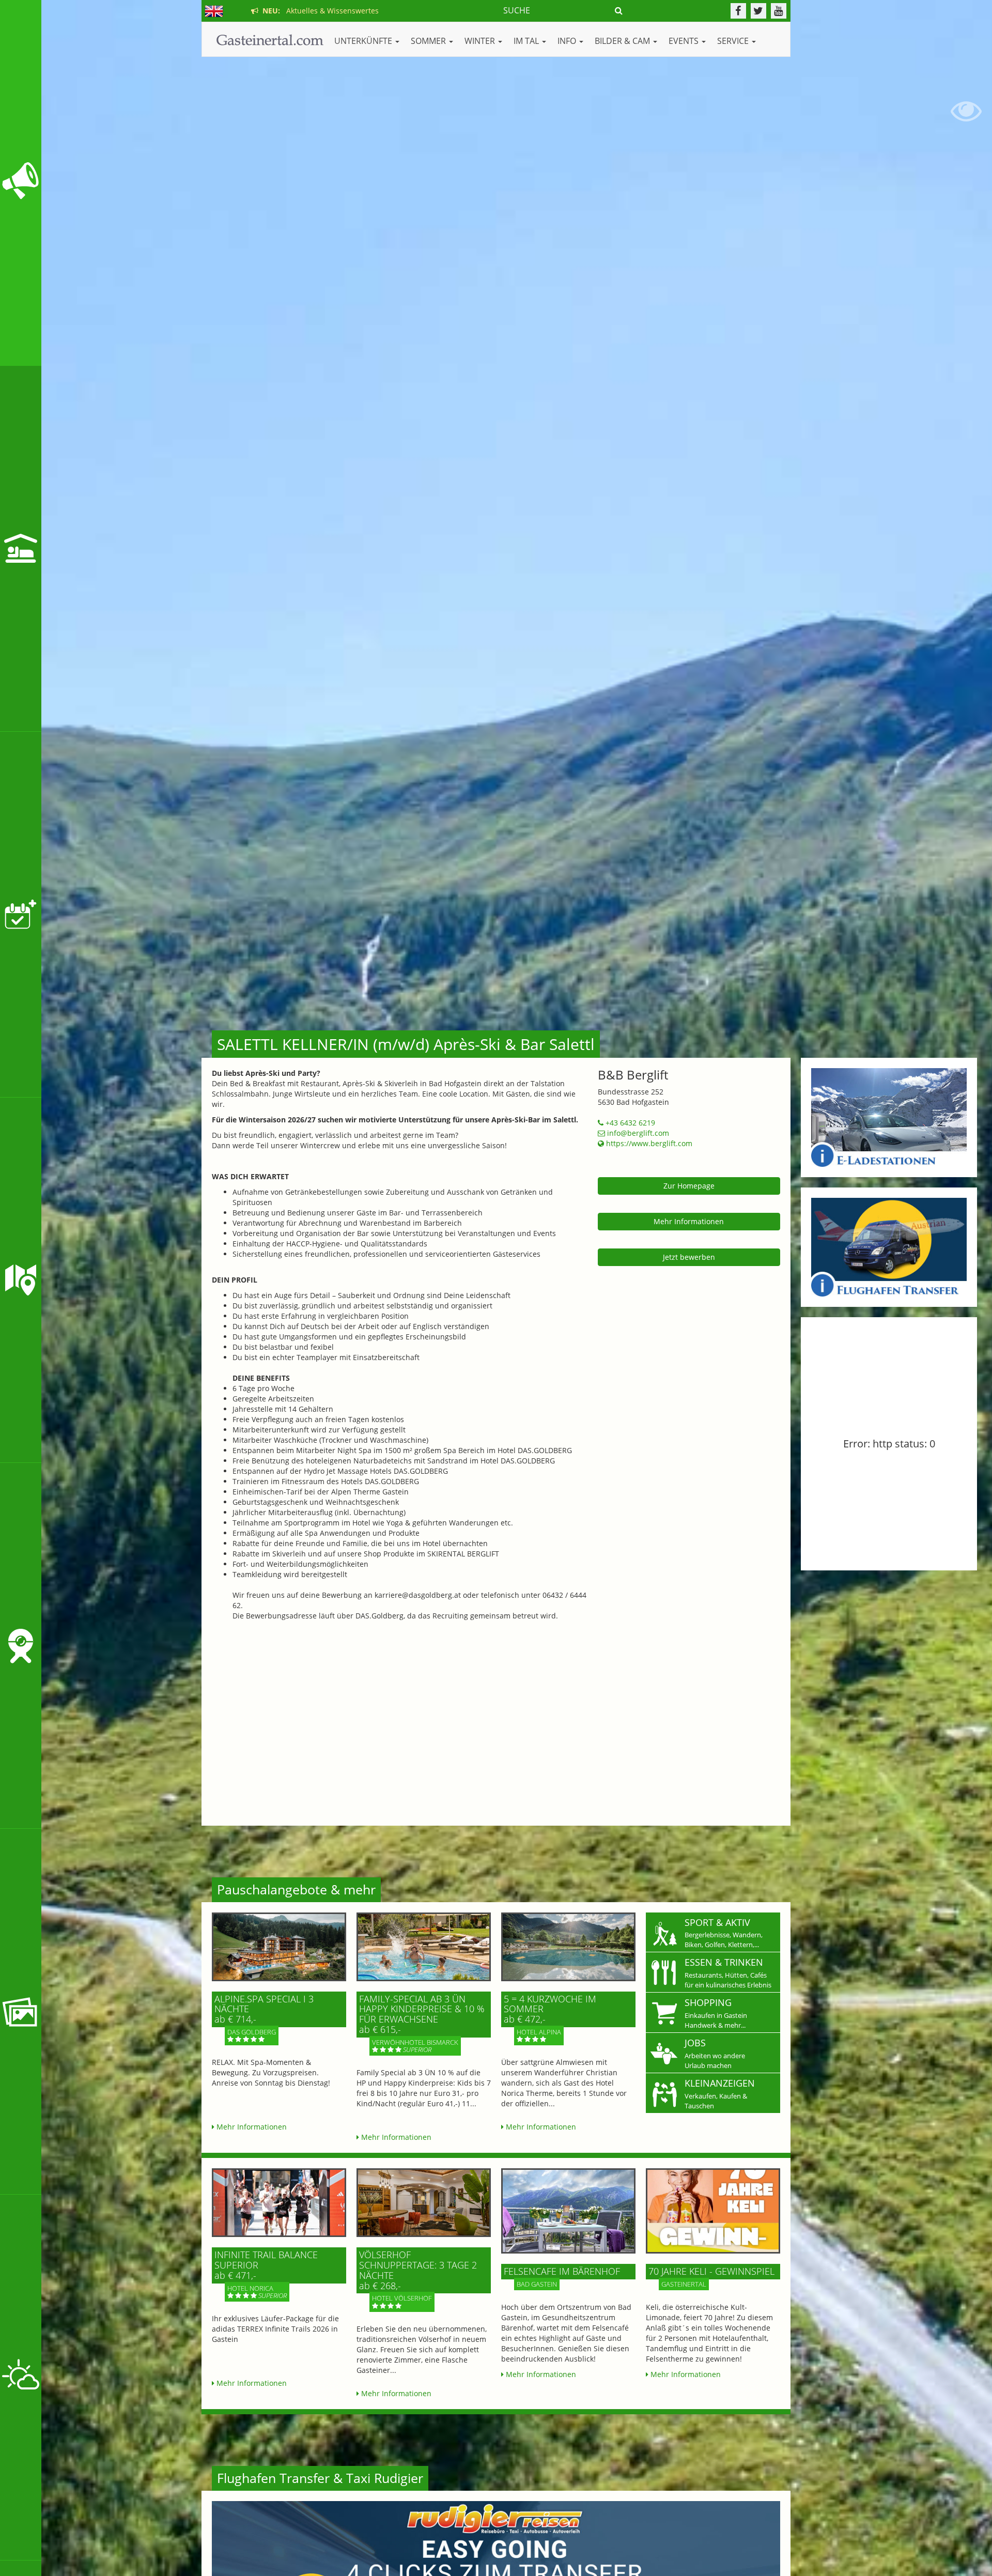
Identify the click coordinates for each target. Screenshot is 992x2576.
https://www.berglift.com (648, 1143)
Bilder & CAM (623, 41)
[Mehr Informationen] (279, 1947)
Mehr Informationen (689, 1221)
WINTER (481, 41)
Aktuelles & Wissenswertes (319, 11)
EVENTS (685, 41)
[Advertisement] (496, 1717)
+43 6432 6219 (629, 1123)
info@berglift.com (637, 1133)
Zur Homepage (689, 1186)
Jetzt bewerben (689, 1257)
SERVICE (734, 41)
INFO (568, 41)
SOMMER (429, 41)
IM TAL (527, 41)
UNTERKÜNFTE (364, 41)
